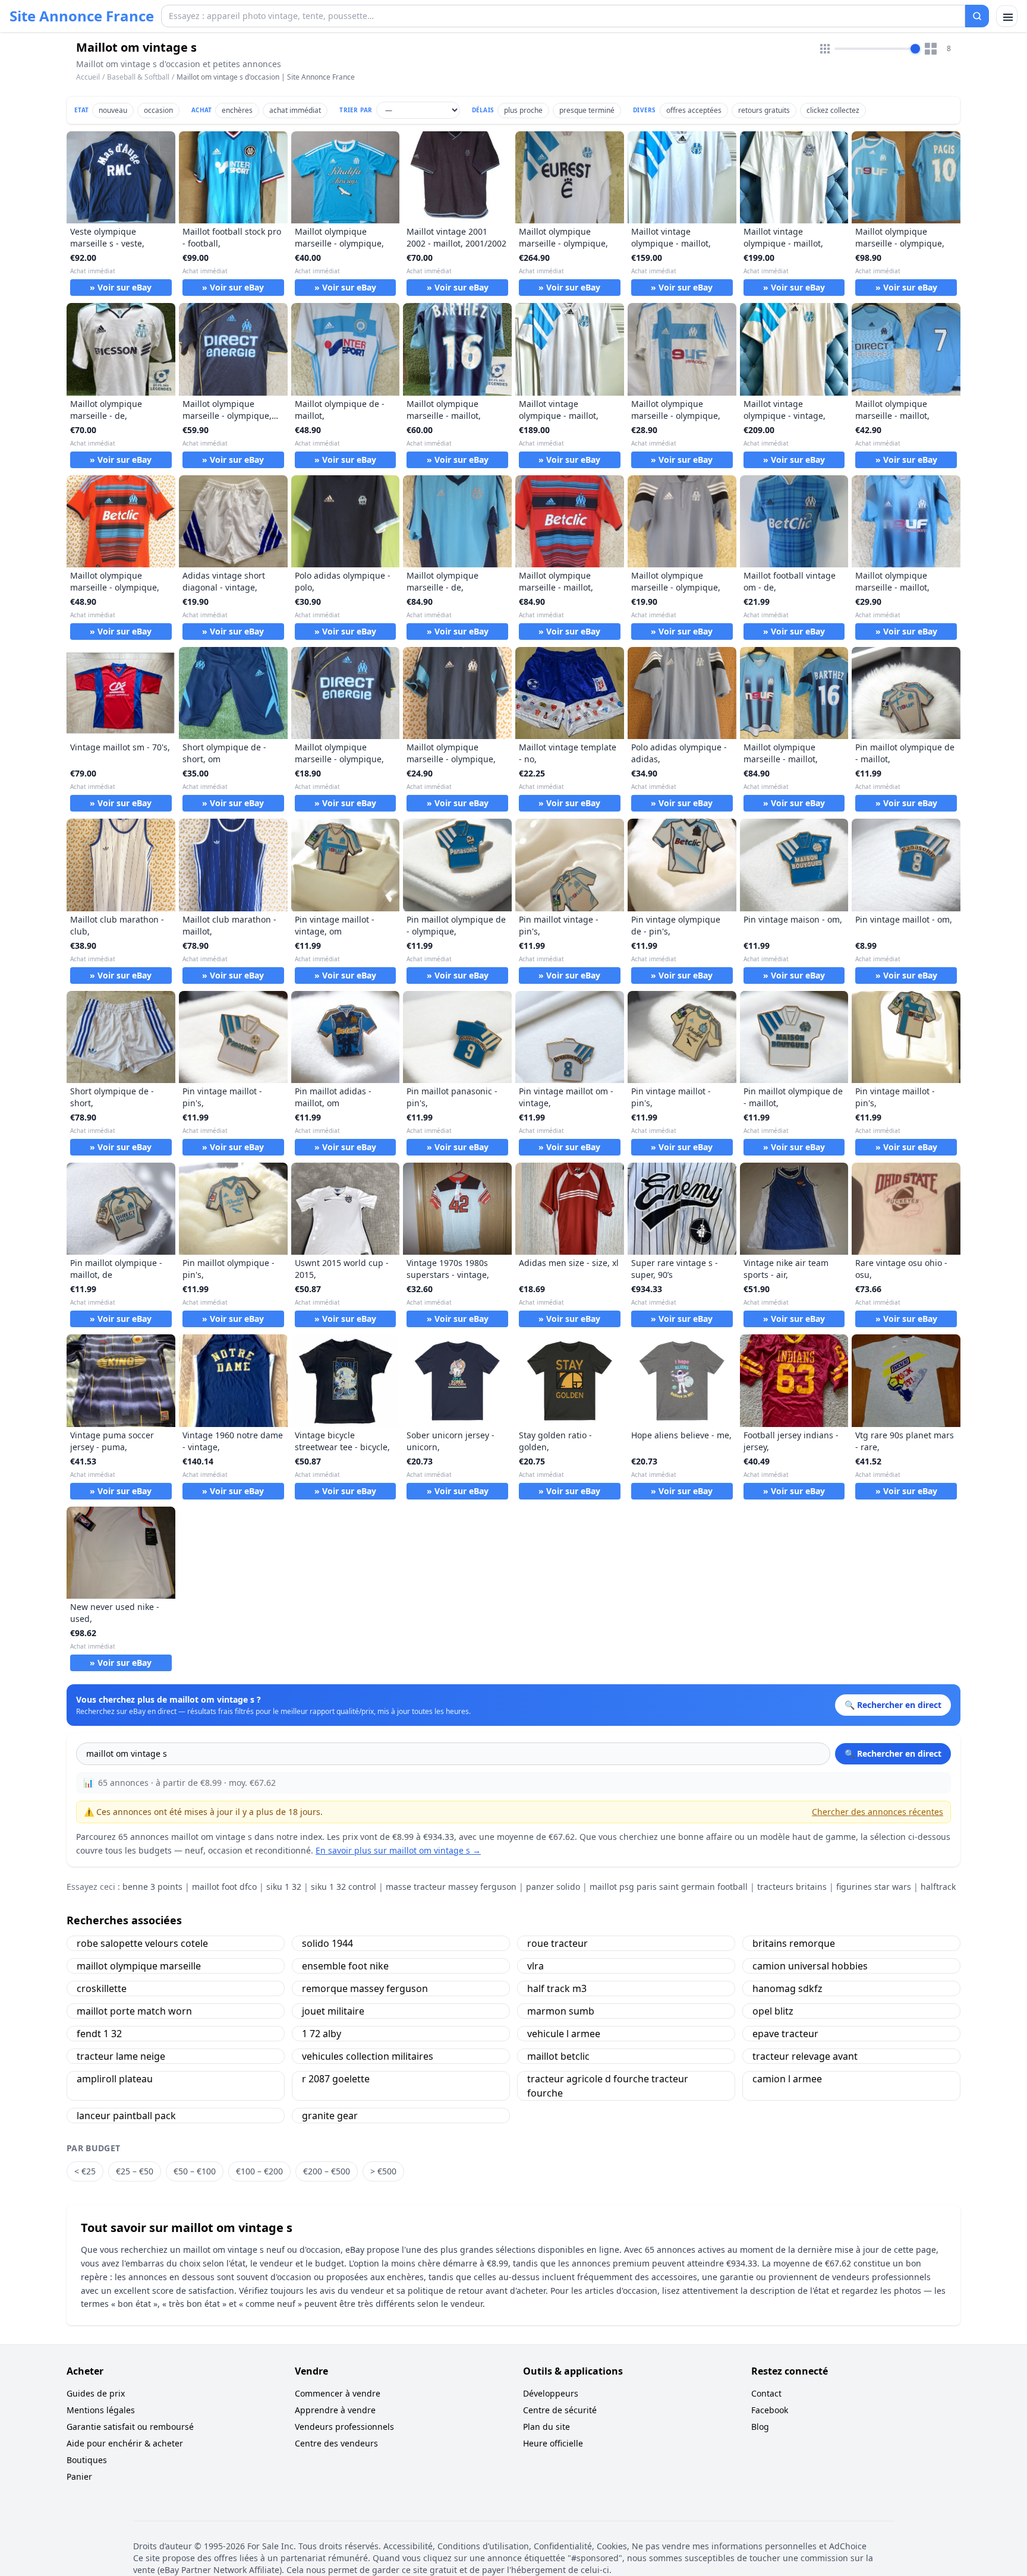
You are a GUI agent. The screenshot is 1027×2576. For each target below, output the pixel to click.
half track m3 (557, 1988)
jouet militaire (333, 2011)
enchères (237, 110)
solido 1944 (327, 1943)
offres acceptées (694, 110)
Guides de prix (96, 2393)
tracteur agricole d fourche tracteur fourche (608, 2086)
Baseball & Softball (138, 77)
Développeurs (551, 2393)
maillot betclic (558, 2056)
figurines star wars (874, 1887)
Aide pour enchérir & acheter (125, 2443)
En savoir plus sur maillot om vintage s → (398, 1850)
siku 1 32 (284, 1887)
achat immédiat (295, 110)
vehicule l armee (564, 2034)
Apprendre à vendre (335, 2410)
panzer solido (553, 1887)
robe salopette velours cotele (142, 1943)
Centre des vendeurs (336, 2443)
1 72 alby (322, 2034)
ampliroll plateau (115, 2079)
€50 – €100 (195, 2171)
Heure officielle (553, 2443)
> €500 (383, 2171)
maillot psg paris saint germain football (669, 1887)
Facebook (770, 2410)
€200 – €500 (327, 2171)
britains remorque (794, 1943)
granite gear (330, 2116)
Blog (760, 2427)
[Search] (977, 16)
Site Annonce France (82, 16)
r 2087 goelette (336, 2079)
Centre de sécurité (560, 2410)
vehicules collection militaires (368, 2056)
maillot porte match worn (134, 2011)
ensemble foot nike (345, 1966)
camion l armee (787, 2079)
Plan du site (546, 2427)
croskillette (102, 1988)
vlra (535, 1966)
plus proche (523, 110)
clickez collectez (833, 110)
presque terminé (587, 110)
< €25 (85, 2171)
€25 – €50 (135, 2171)
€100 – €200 (259, 2171)
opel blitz (773, 2011)
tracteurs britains (792, 1887)
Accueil (88, 77)
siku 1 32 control (344, 1887)
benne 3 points (152, 1887)
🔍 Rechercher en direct (893, 1753)
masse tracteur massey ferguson (451, 1887)
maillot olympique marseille (139, 1966)
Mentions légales (101, 2410)
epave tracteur (785, 2034)
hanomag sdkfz (787, 1988)
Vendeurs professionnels (344, 2427)
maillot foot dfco (224, 1887)
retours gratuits (764, 110)
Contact (766, 2393)
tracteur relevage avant (805, 2056)
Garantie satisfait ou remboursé (130, 2427)
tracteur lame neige (121, 2056)
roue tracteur (557, 1943)
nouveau (113, 110)
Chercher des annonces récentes (878, 1812)
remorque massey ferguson (365, 1988)
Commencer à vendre (338, 2393)
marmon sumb (561, 2011)
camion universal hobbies (810, 1966)
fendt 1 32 (99, 2034)
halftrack (938, 1887)
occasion (158, 110)
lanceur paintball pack (126, 2116)
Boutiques (87, 2460)
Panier (79, 2476)
